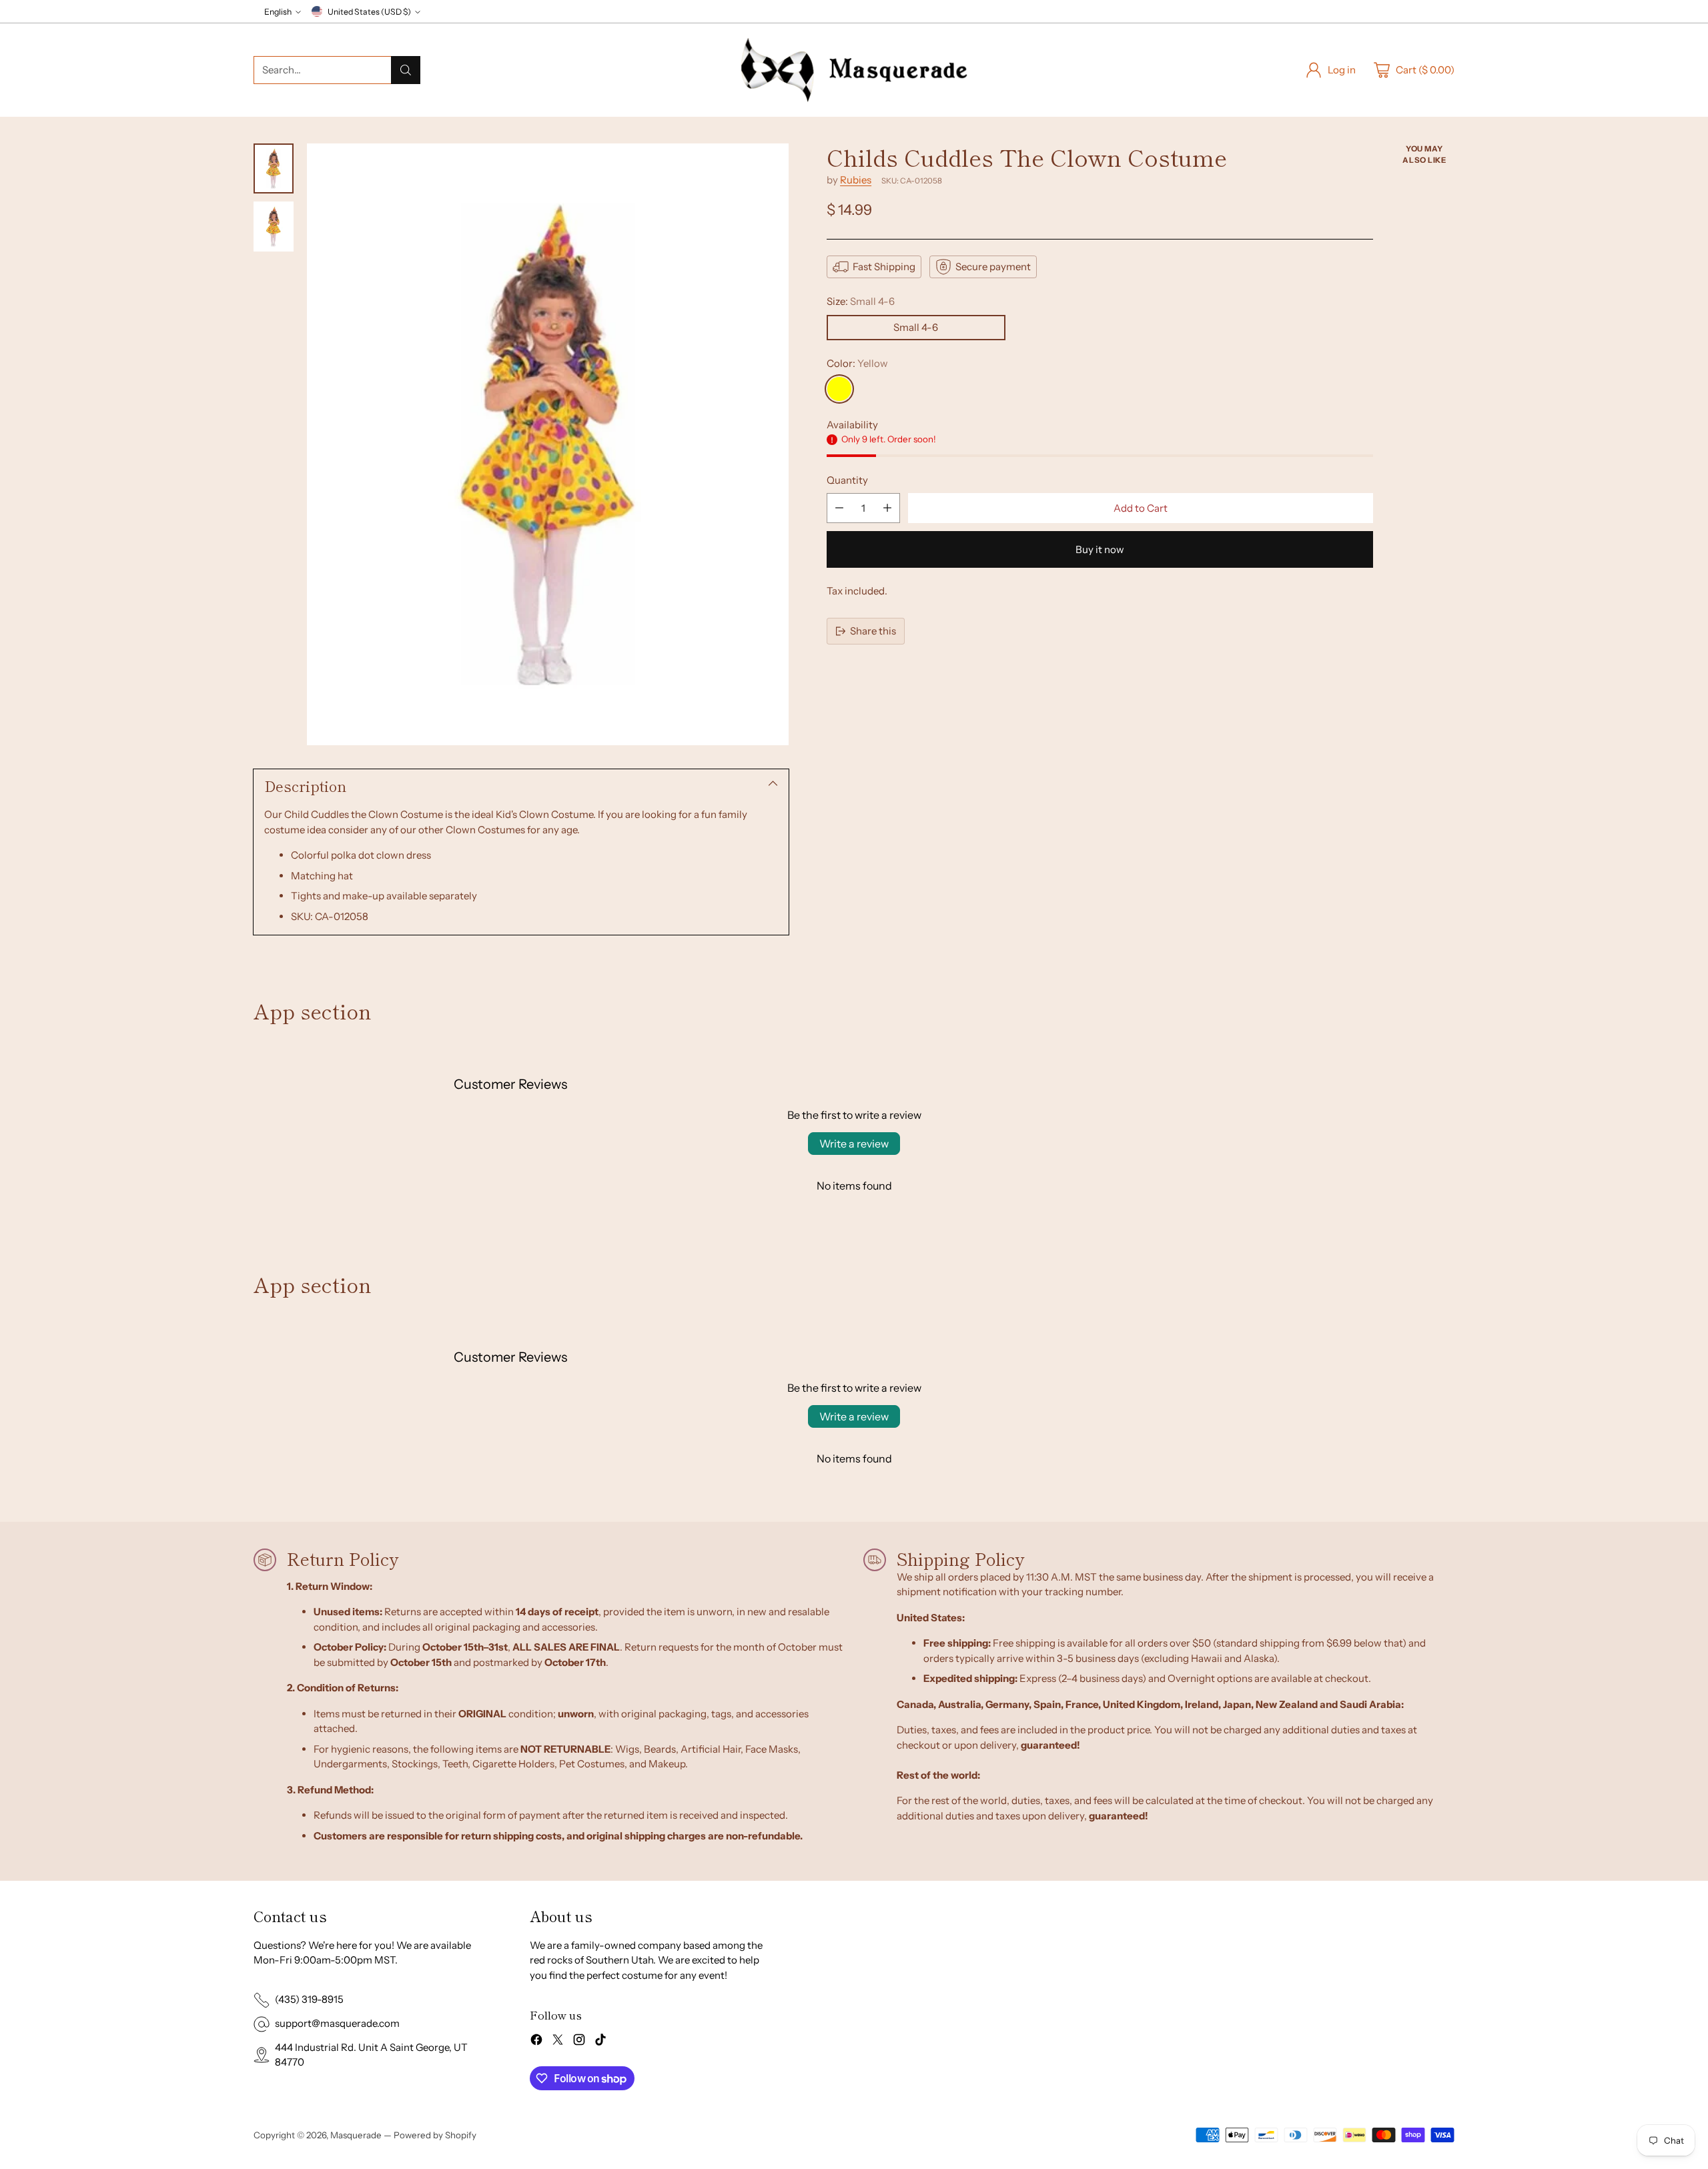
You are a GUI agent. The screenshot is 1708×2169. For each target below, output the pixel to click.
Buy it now (1100, 549)
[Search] (406, 70)
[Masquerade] (854, 70)
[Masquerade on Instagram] (579, 2042)
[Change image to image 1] (274, 168)
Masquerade (356, 2135)
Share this (873, 631)
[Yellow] (839, 389)
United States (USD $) (369, 12)
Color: (857, 363)
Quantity (847, 480)
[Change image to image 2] (274, 227)
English (278, 12)
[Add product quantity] (887, 508)
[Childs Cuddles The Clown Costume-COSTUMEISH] (548, 444)
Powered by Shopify (435, 2135)
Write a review (854, 1144)
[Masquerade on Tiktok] (600, 2042)
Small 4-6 (916, 327)
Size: (861, 301)
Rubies (856, 180)
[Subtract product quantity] (839, 508)
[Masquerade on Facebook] (536, 2042)
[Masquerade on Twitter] (558, 2042)
